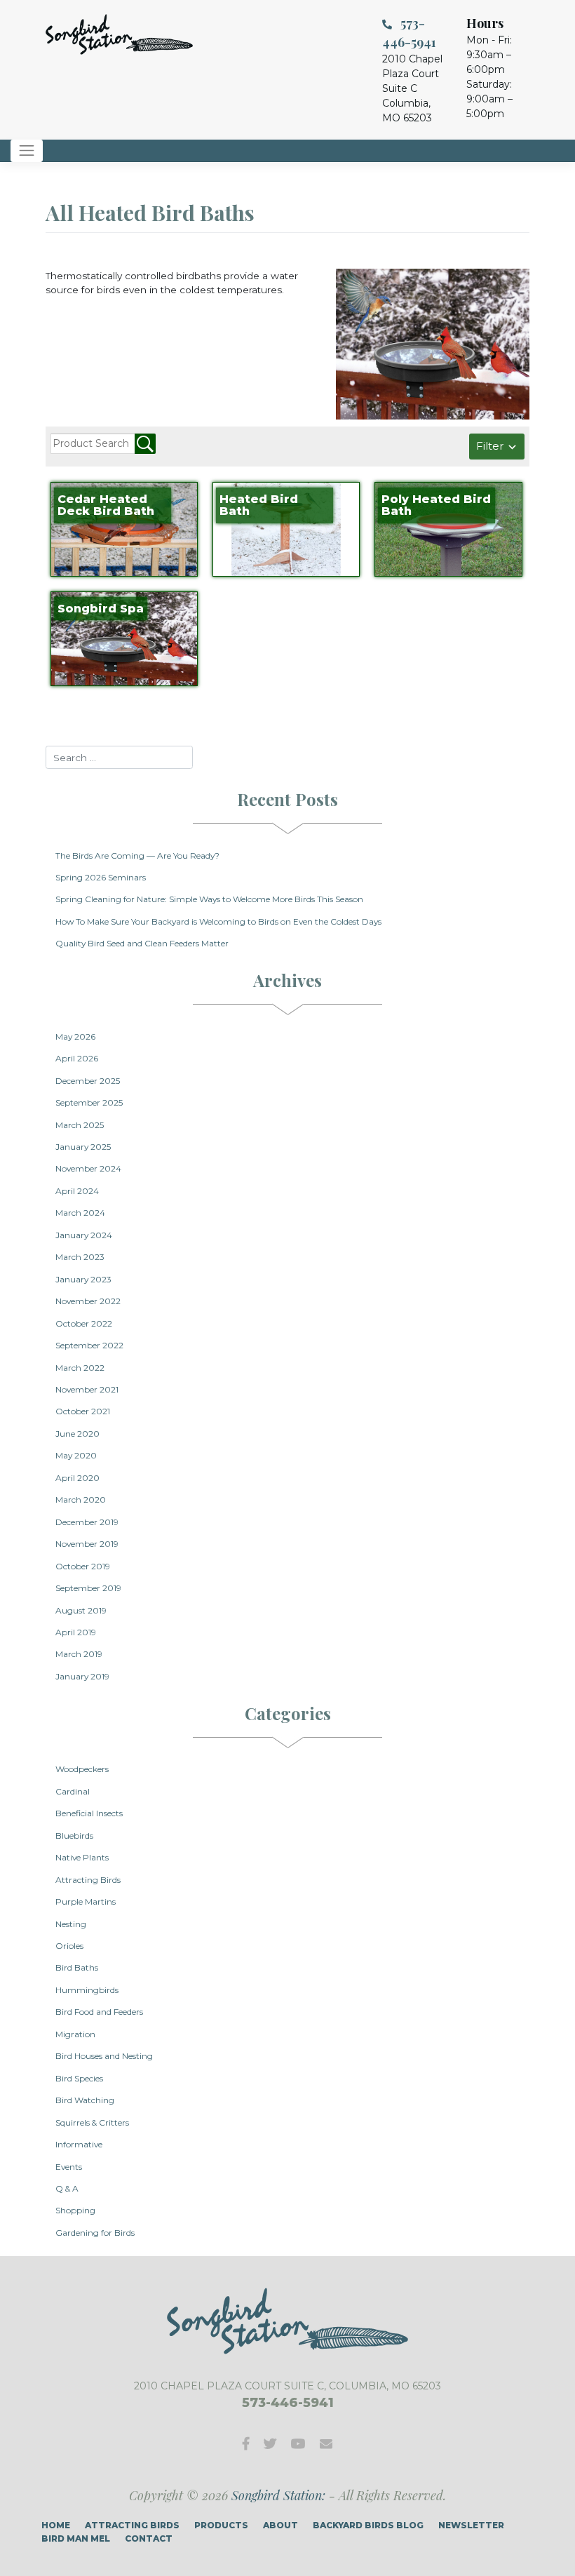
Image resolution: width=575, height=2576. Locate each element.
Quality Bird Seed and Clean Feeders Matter (142, 943)
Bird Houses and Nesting (104, 2056)
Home (56, 2525)
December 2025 (88, 1081)
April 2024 (77, 1191)
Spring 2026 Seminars (101, 877)
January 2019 (82, 1676)
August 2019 (81, 1610)
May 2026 (75, 1037)
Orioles (69, 1946)
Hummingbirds (87, 1990)
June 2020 (77, 1434)
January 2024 (84, 1235)
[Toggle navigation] (27, 151)
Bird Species (79, 2078)
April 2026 (77, 1058)
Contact (149, 2538)
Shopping (75, 2210)
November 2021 (87, 1389)
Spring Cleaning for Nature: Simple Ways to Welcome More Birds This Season (209, 899)
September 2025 (89, 1102)
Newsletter (471, 2525)
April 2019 (76, 1632)
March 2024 (80, 1213)
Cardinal (73, 1791)
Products (221, 2525)
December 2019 (87, 1522)
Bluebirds (74, 1836)
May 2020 (76, 1455)
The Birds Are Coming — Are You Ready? (137, 856)
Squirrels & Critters (92, 2122)
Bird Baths (77, 1967)
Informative (79, 2144)
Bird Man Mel (76, 2538)
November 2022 (88, 1301)
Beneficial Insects (89, 1813)
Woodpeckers (82, 1769)
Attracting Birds (88, 1880)
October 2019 (83, 1566)
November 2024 (88, 1168)
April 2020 (77, 1478)
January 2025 (83, 1147)
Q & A (67, 2188)
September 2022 (89, 1345)
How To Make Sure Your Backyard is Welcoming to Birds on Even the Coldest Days (218, 921)
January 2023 (83, 1279)
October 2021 (83, 1411)
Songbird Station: (278, 2495)
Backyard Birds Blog (368, 2525)
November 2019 (87, 1544)
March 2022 (80, 1368)
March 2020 (81, 1500)
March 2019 (79, 1654)
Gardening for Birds (95, 2233)
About (280, 2525)
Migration (75, 2034)
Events (69, 2167)
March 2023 (80, 1257)
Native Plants (82, 1857)
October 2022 (84, 1323)
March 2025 (80, 1125)
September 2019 (88, 1588)
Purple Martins (86, 1901)
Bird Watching (85, 2100)
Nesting (71, 1924)
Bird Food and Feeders (99, 2012)
